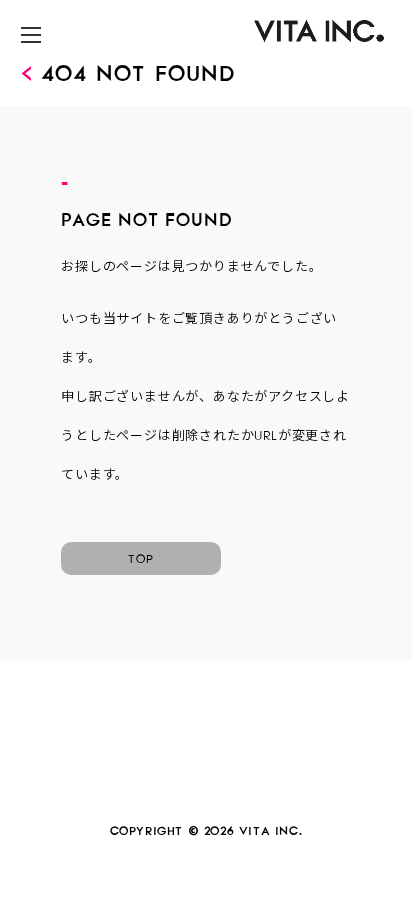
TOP (141, 556)
